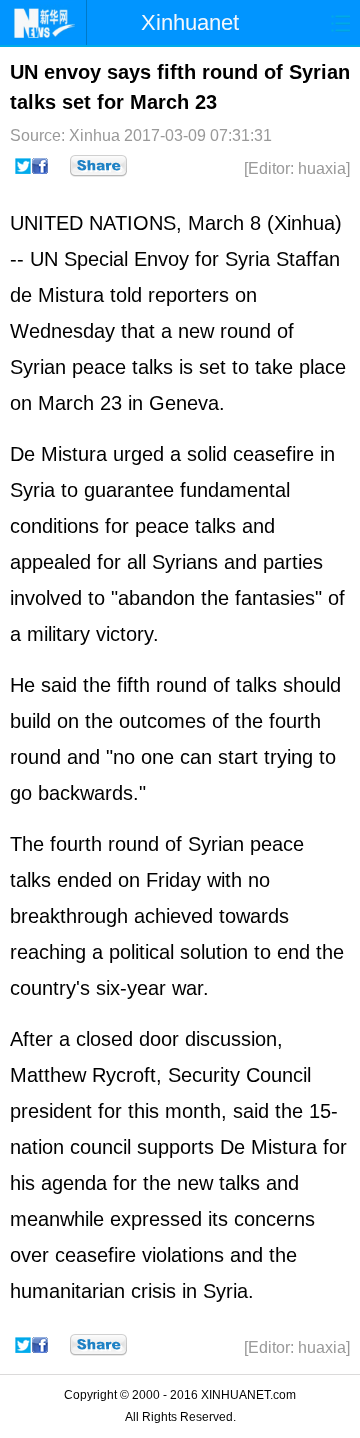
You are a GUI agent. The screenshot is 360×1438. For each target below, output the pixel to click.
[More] (98, 166)
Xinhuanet (190, 22)
